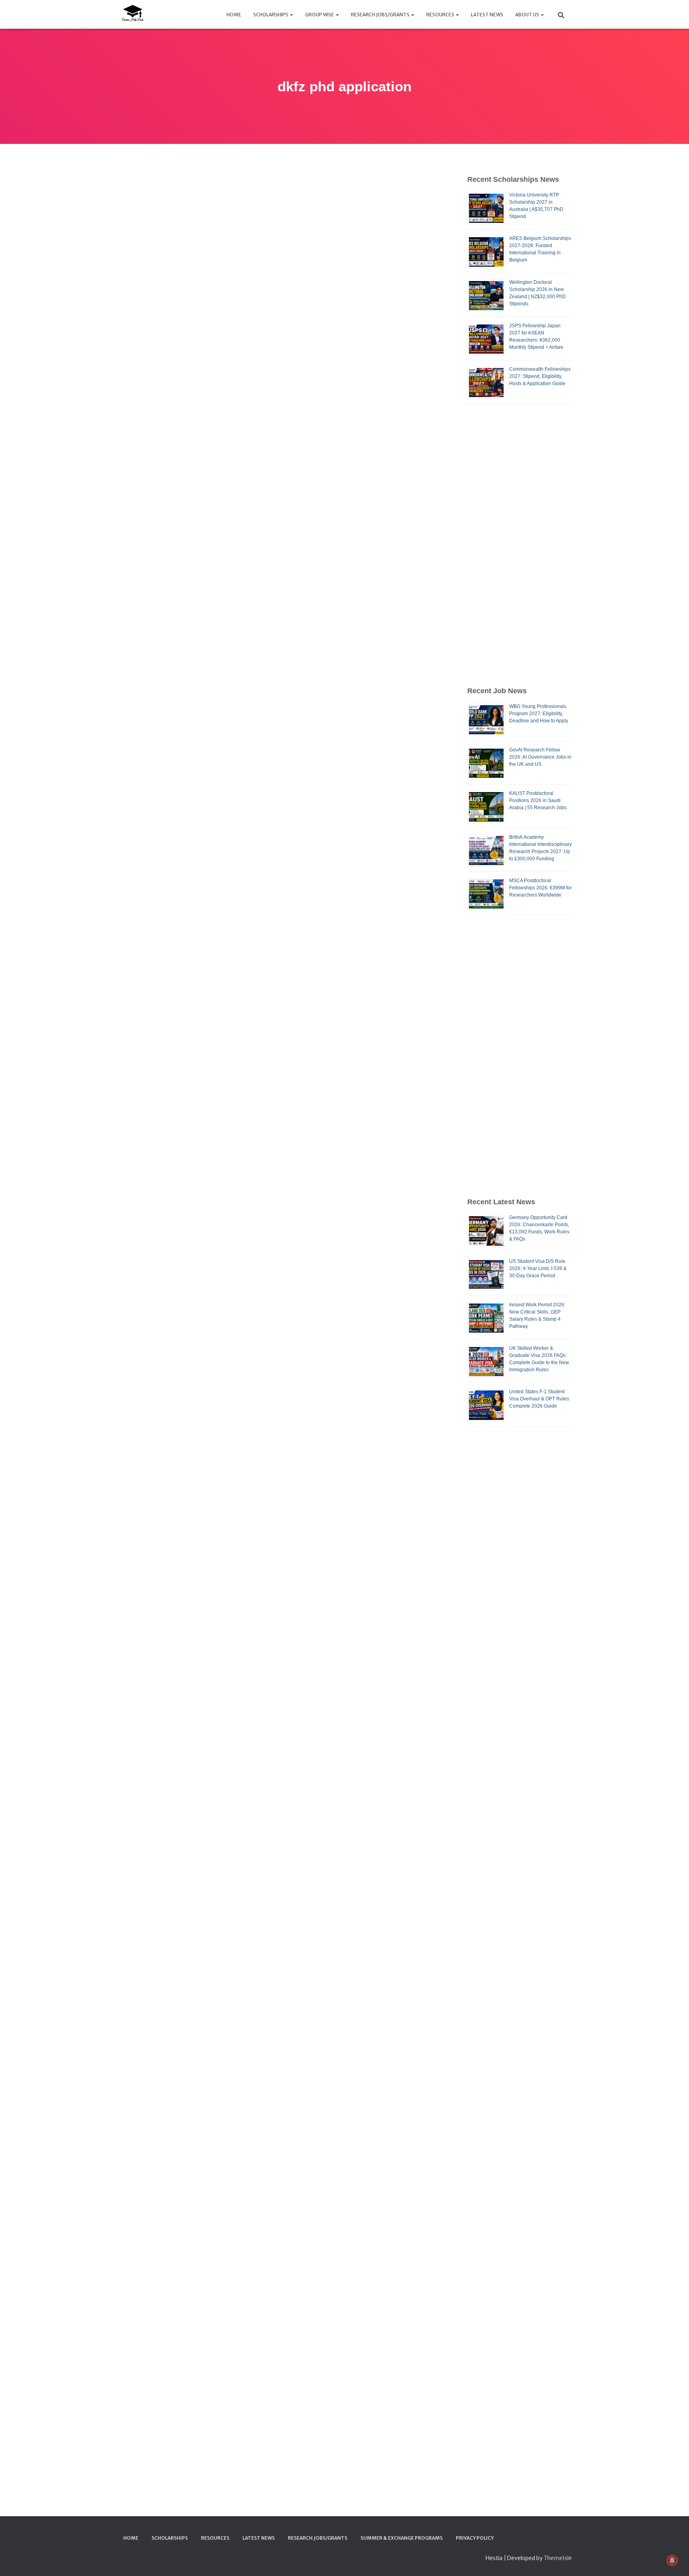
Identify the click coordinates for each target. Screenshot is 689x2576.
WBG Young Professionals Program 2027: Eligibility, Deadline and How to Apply (539, 714)
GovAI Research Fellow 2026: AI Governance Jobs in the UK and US (540, 757)
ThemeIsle (558, 2558)
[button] (291, 15)
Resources (441, 15)
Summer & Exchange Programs (402, 2538)
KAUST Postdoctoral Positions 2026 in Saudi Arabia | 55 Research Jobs (538, 800)
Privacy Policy (475, 2538)
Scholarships (271, 15)
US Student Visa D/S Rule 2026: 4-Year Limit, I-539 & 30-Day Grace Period (538, 1268)
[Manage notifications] (672, 2560)
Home (234, 15)
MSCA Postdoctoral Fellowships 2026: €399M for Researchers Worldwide (540, 888)
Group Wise (320, 15)
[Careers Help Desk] (132, 14)
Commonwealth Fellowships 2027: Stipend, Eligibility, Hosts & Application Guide (540, 376)
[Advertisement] (520, 545)
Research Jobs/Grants (381, 15)
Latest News (487, 15)
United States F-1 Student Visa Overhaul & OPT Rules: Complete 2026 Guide (540, 1399)
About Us (528, 15)
